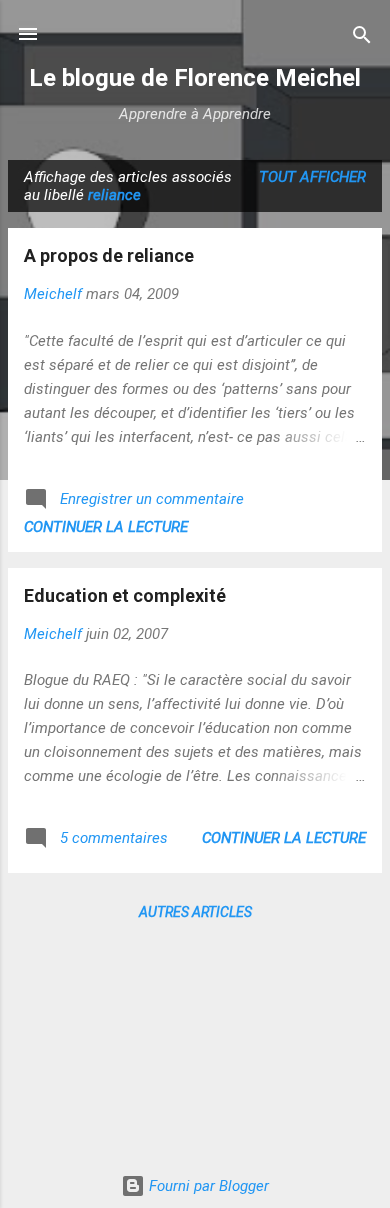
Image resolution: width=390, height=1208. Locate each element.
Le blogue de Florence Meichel (195, 78)
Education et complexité (125, 595)
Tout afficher (312, 177)
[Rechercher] (362, 36)
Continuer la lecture (106, 527)
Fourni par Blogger (207, 1186)
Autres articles (195, 912)
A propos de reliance (109, 255)
